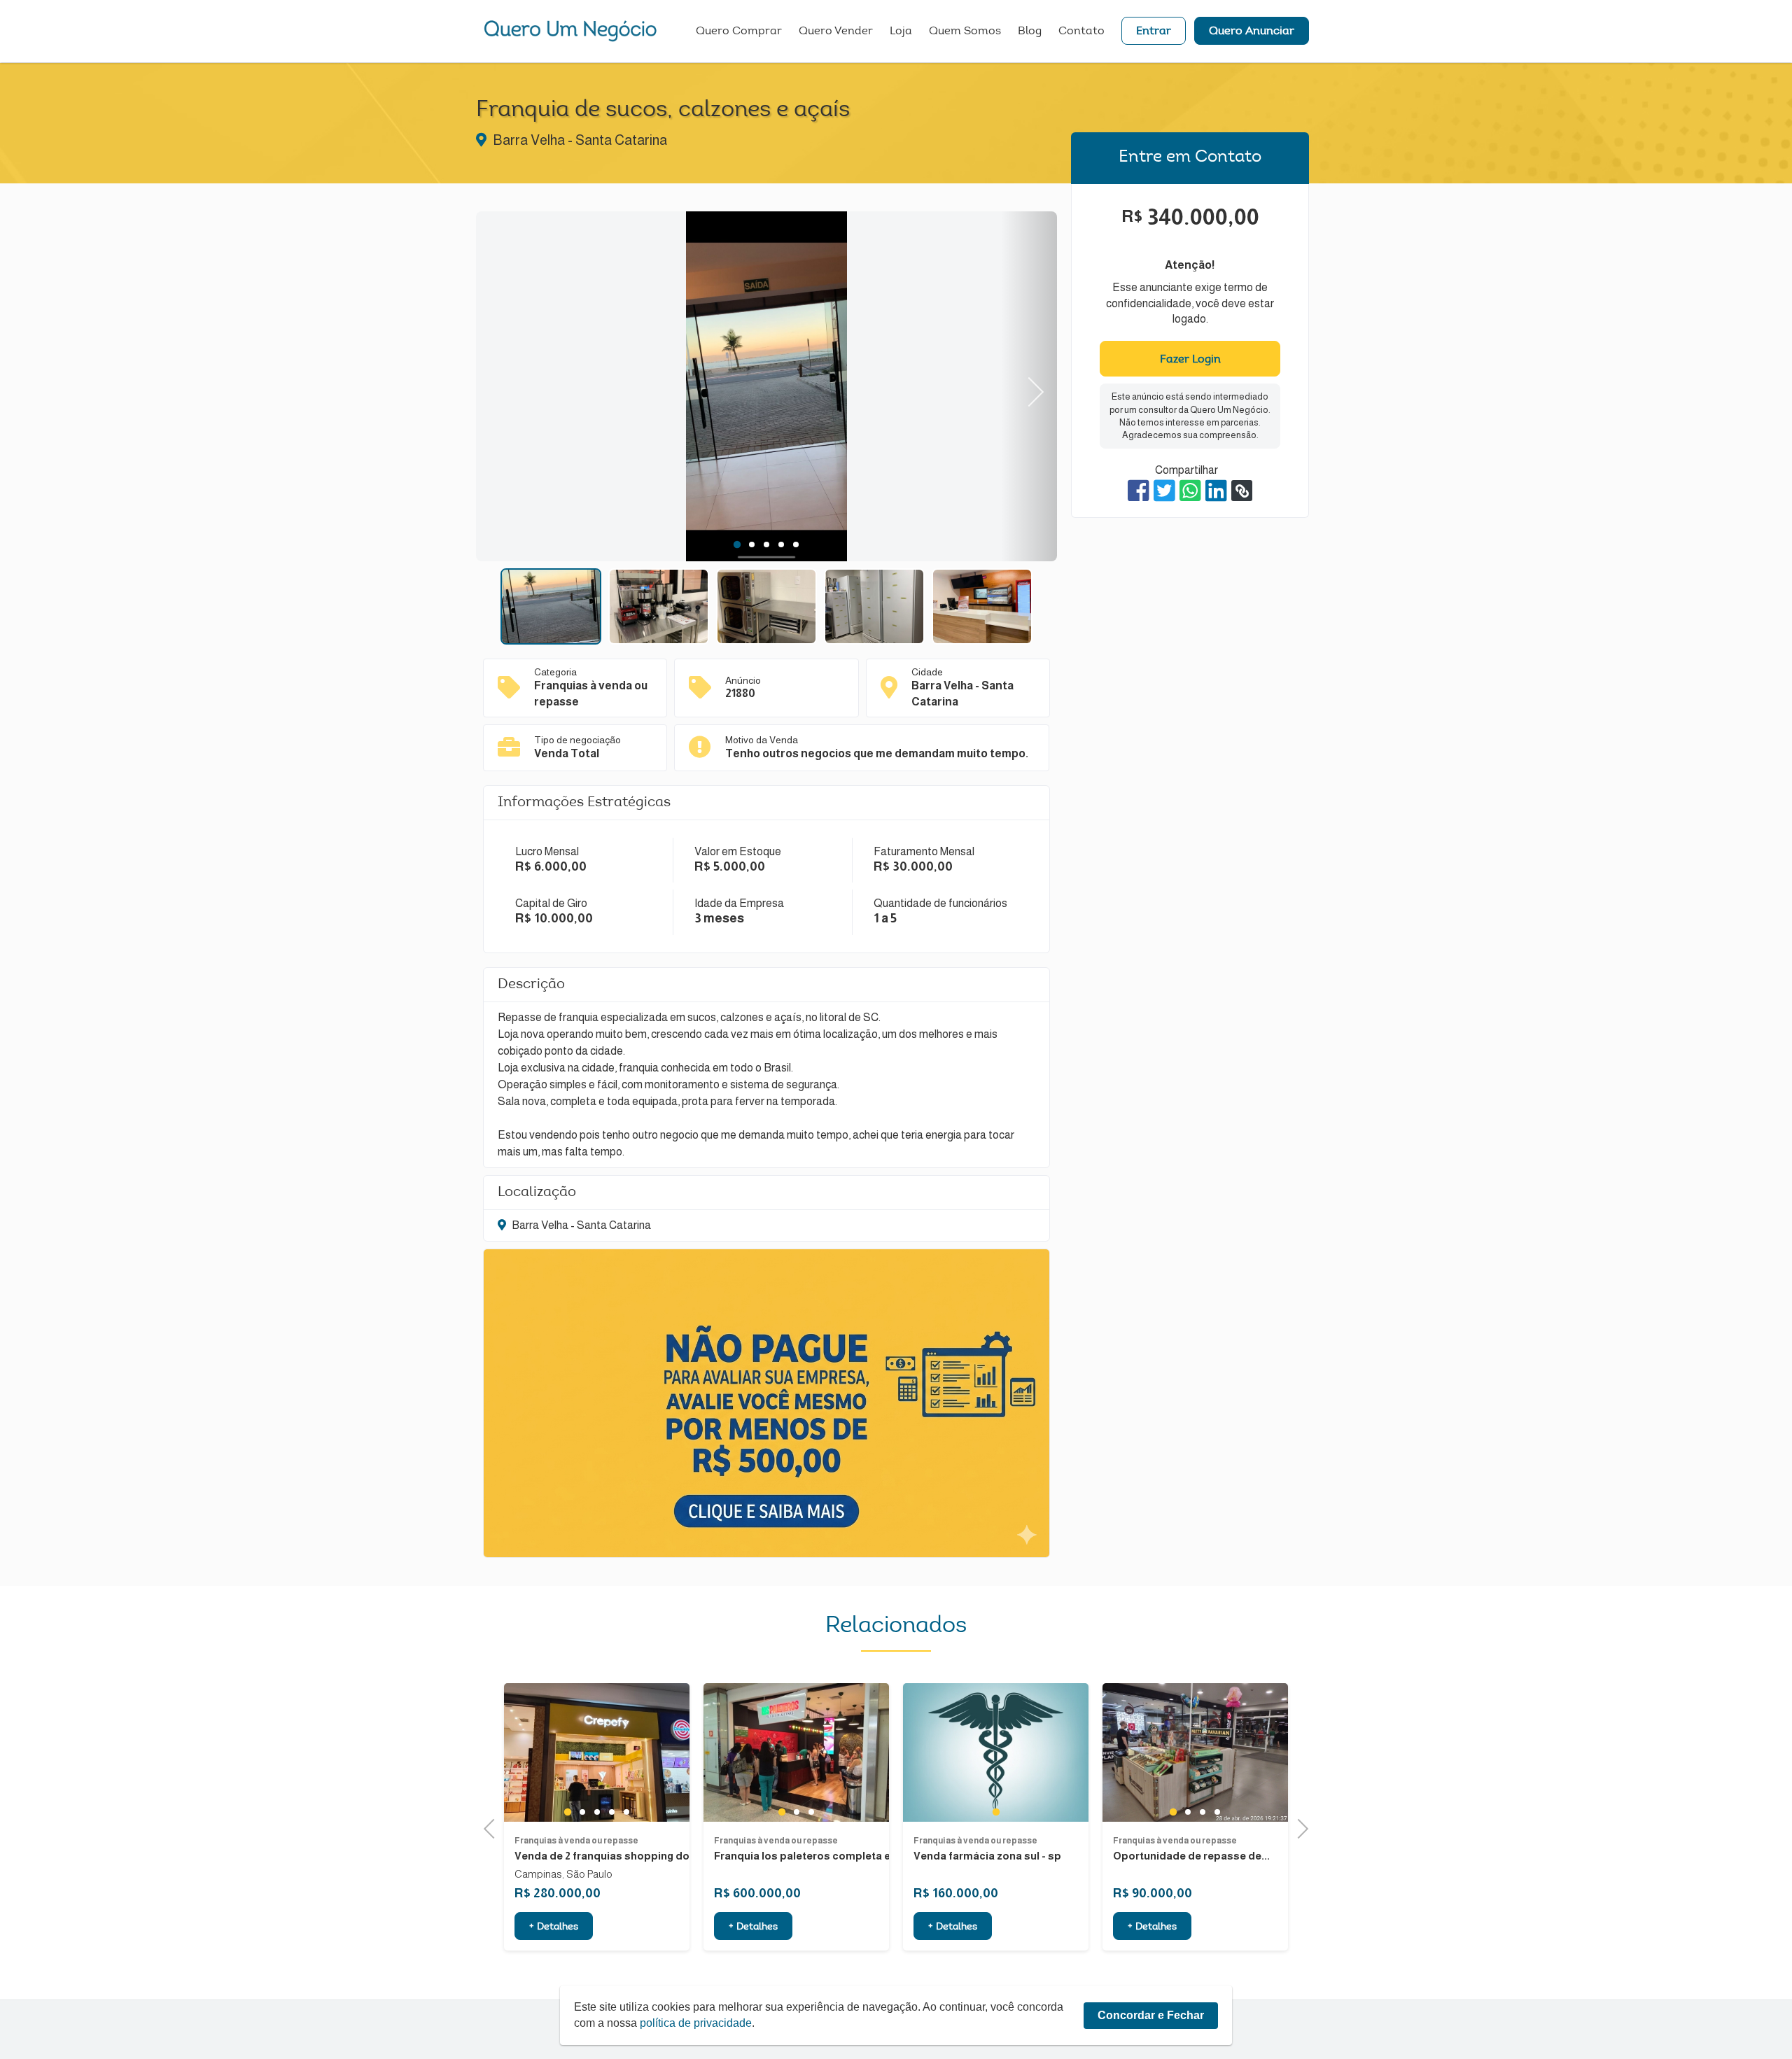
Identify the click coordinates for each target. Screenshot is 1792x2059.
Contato (1081, 31)
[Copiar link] (1242, 491)
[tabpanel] (766, 388)
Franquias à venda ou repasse (576, 1841)
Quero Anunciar (1252, 31)
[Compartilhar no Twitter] (1164, 491)
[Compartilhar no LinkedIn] (1216, 491)
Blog (1030, 31)
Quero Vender (836, 31)
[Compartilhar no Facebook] (1139, 491)
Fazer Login (1190, 360)
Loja (901, 31)
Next (1029, 387)
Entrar (1154, 31)
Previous (504, 387)
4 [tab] (782, 544)
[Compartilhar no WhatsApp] (1190, 491)
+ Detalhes (554, 1927)
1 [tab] (737, 544)
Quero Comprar (739, 31)
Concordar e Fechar (1151, 2015)
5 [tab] (796, 544)
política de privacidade (696, 2023)
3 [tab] (767, 544)
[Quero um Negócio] (570, 31)
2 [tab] (752, 544)
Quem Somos (965, 31)
